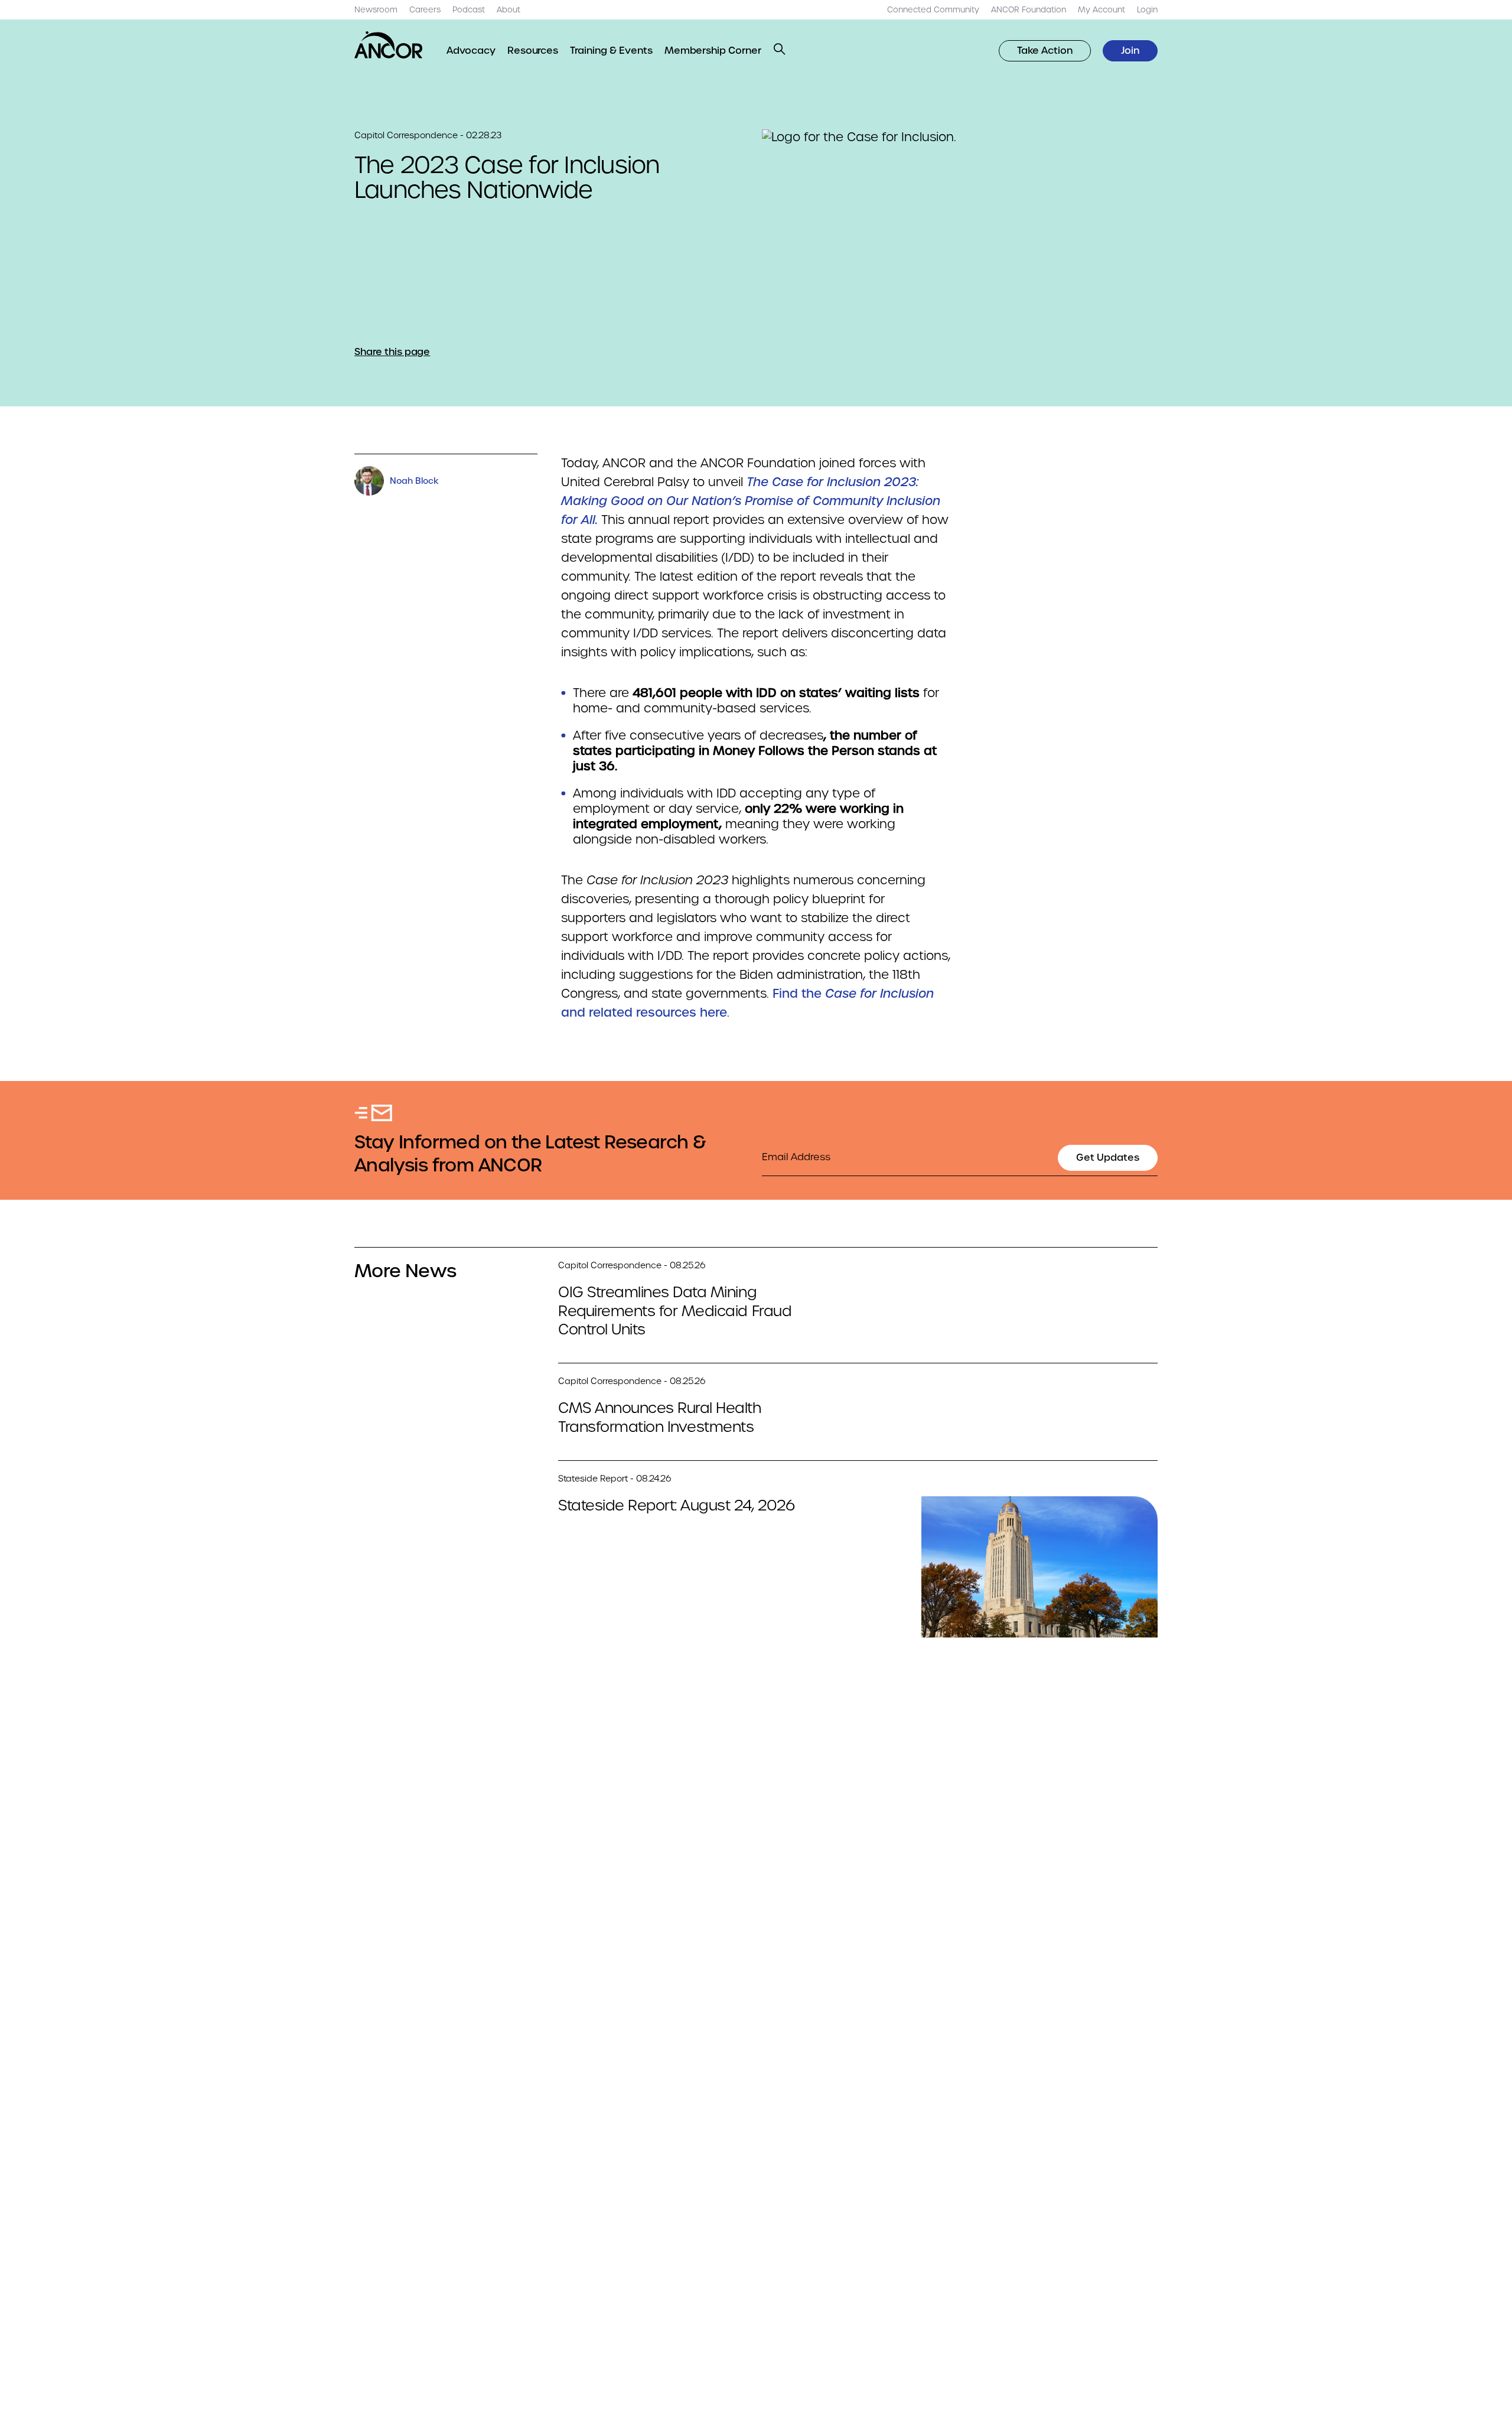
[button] (780, 49)
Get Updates (1108, 1158)
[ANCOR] (389, 45)
